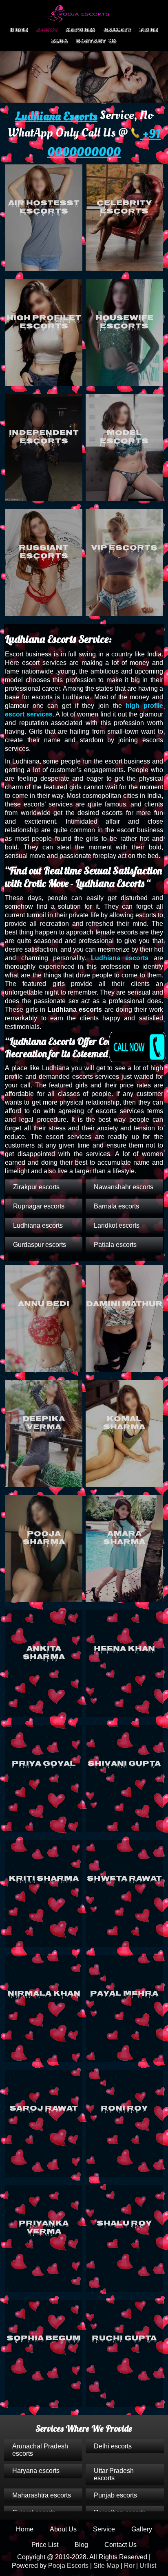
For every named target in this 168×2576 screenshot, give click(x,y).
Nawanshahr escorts (124, 1187)
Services (81, 30)
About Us (63, 2529)
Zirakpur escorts (36, 1187)
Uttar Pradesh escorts (114, 2474)
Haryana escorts (36, 2471)
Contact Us (96, 41)
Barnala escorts (116, 1206)
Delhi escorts (113, 2446)
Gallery (117, 30)
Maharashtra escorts (42, 2495)
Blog (60, 41)
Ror (129, 2566)
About (47, 30)
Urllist (148, 2566)
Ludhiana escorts (120, 958)
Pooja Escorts (68, 2566)
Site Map (106, 2566)
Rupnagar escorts (39, 1206)
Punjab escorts (115, 2495)
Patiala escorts (115, 1245)
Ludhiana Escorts (56, 116)
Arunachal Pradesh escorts (40, 2450)
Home (19, 30)
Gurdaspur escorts (40, 1245)
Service (104, 2529)
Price (149, 30)
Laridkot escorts (117, 1225)
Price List (45, 2545)
